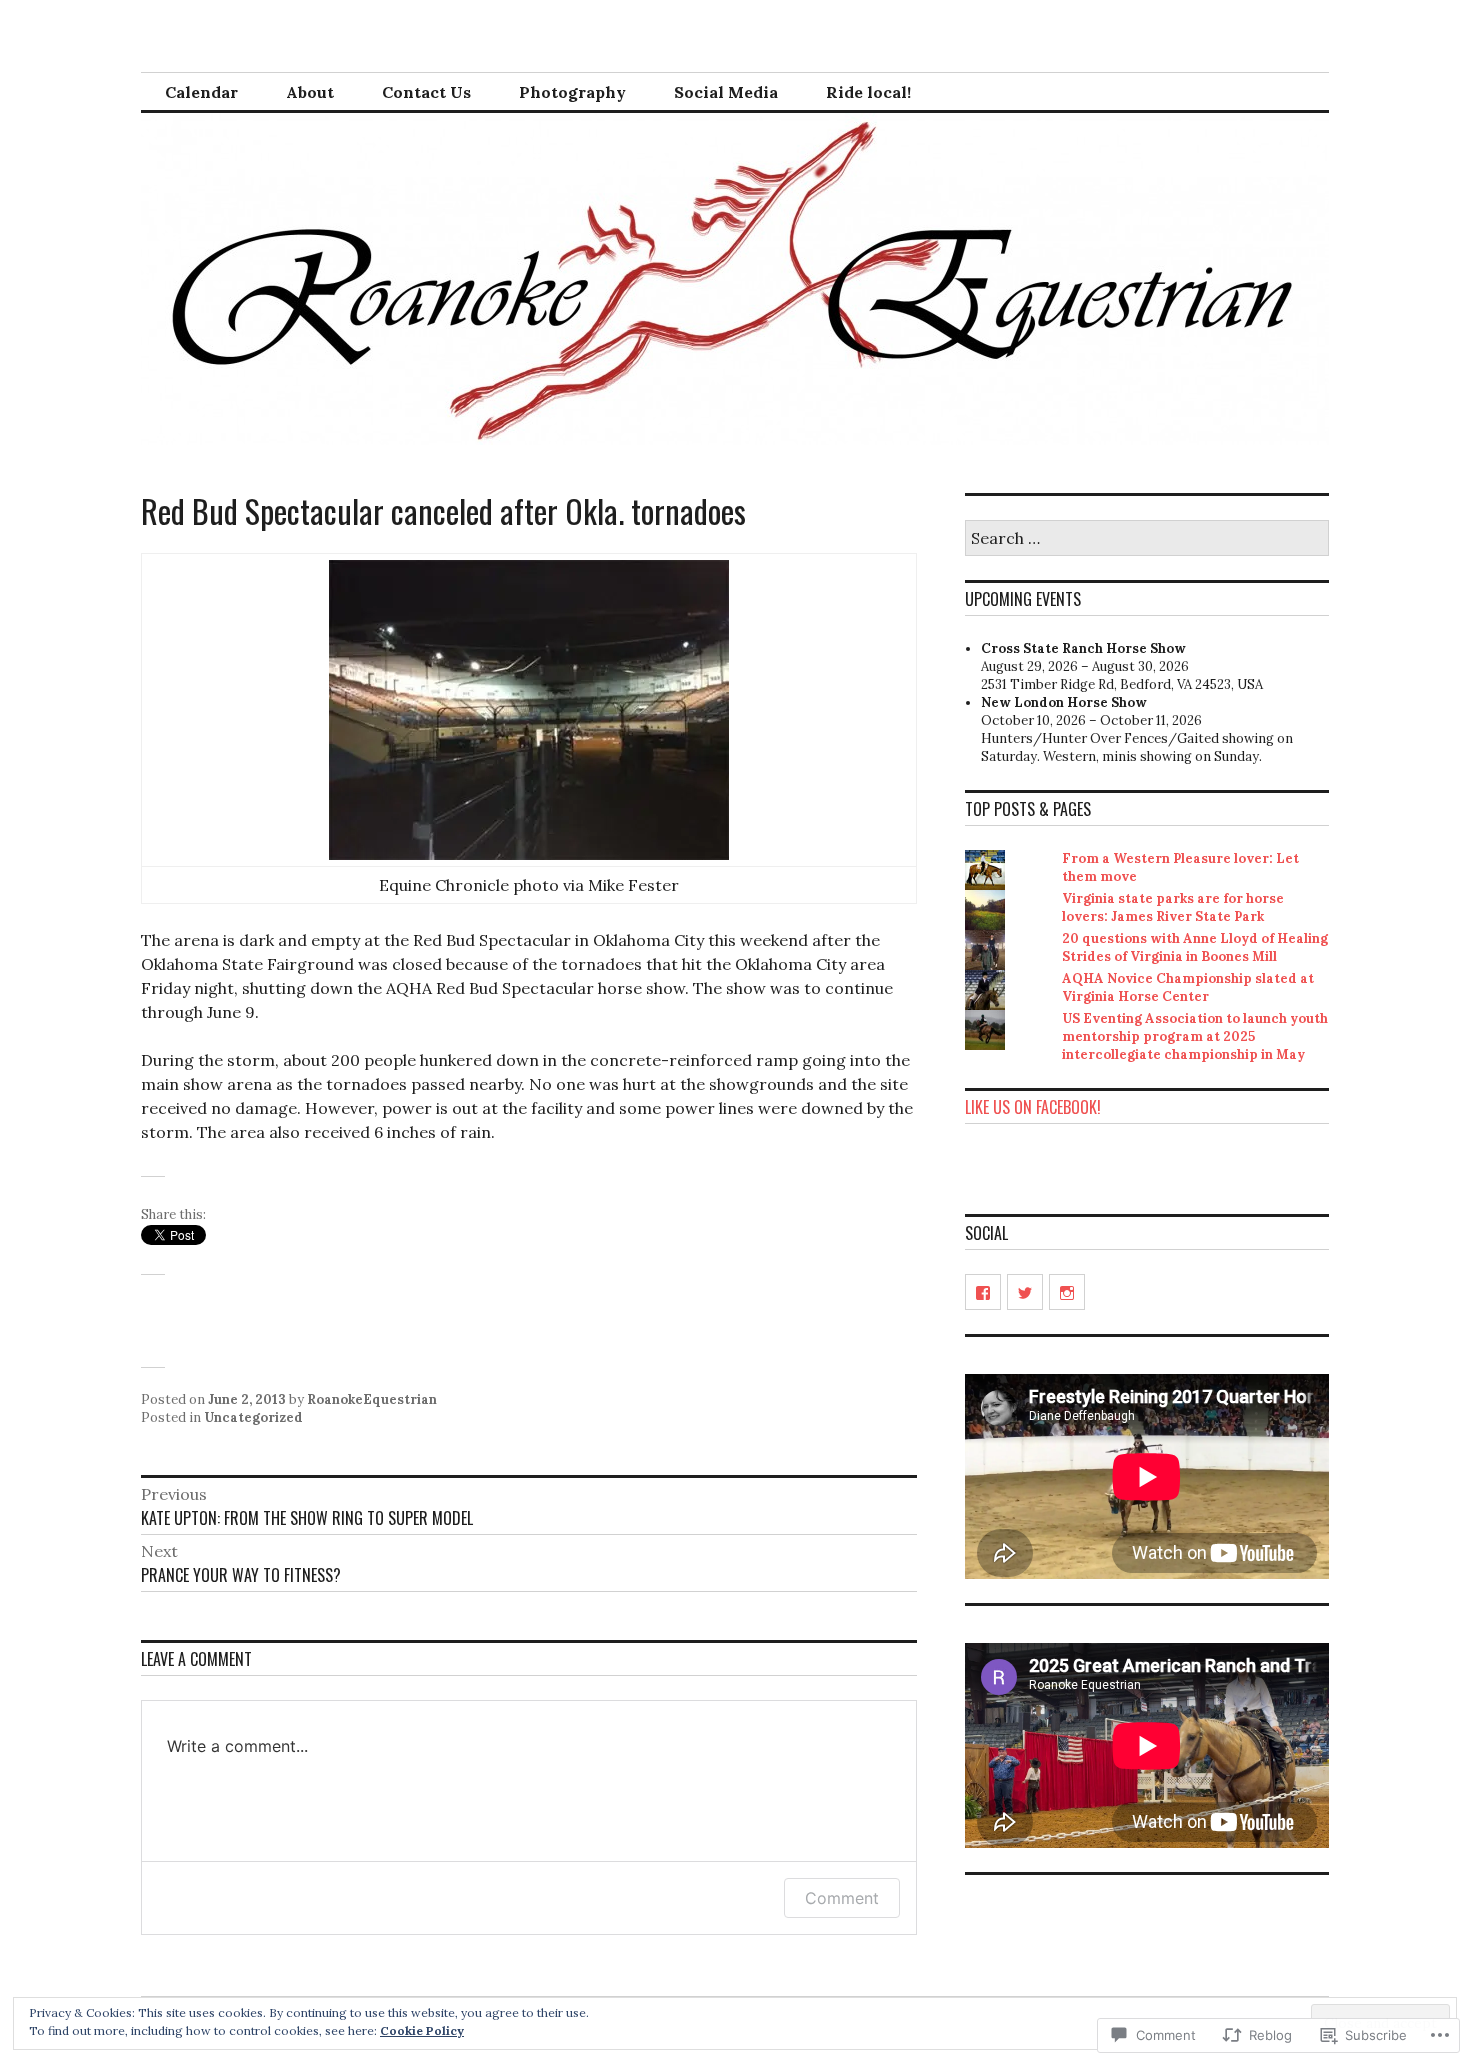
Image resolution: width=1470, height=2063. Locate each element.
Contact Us (426, 92)
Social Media (726, 92)
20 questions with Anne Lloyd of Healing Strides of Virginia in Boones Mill (1195, 947)
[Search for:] (1147, 539)
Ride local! (868, 92)
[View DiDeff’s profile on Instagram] (1067, 1292)
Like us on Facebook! (1033, 1107)
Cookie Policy (422, 2030)
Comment (842, 1898)
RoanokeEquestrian (372, 1399)
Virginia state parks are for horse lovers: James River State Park (1173, 907)
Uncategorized (253, 1417)
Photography (572, 92)
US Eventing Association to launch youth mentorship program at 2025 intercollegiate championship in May (1195, 1036)
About (310, 92)
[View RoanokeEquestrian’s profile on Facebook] (983, 1292)
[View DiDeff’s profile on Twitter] (1025, 1292)
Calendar (201, 92)
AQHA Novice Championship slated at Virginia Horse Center (1188, 987)
